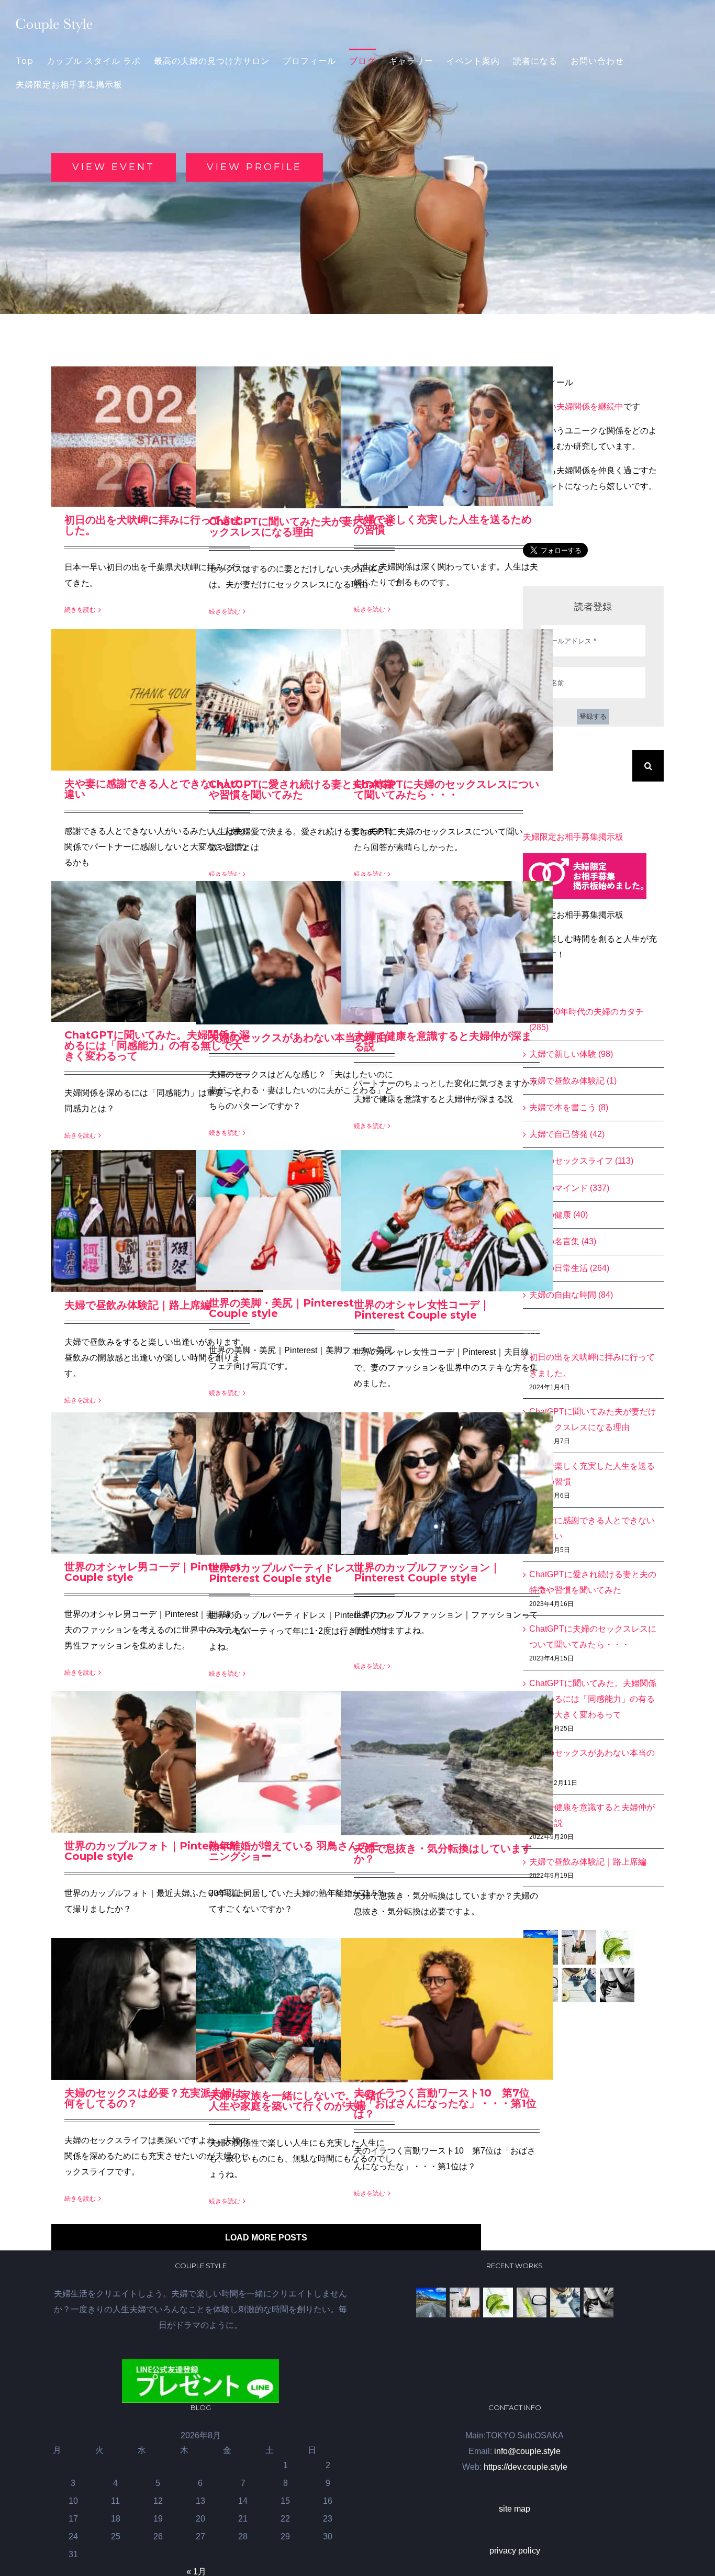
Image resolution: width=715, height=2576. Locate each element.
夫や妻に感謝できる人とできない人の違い (153, 789)
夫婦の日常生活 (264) (569, 1268)
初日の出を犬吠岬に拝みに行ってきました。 (153, 525)
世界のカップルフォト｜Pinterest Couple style (147, 1851)
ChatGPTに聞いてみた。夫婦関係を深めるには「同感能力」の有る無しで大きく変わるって (157, 1045)
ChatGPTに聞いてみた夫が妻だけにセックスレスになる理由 (301, 527)
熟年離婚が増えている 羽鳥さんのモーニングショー (299, 1851)
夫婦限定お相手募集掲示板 (573, 837)
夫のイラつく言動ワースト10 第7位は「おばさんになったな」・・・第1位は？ (445, 2103)
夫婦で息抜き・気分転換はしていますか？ (443, 1854)
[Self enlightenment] (431, 2302)
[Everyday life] (579, 1947)
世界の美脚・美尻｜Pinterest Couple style (281, 1308)
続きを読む (80, 610)
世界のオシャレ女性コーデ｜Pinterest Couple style (422, 1310)
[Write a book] (531, 2302)
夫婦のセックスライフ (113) (581, 1161)
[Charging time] (617, 1947)
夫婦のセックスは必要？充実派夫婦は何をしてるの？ (153, 2098)
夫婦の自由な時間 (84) (571, 1295)
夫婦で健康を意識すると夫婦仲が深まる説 (443, 1041)
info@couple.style (527, 2451)
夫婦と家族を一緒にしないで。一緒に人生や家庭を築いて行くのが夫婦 (298, 2101)
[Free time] (579, 1985)
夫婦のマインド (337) (569, 1188)
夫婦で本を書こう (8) (569, 1107)
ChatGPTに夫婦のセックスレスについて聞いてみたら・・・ (446, 789)
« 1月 (196, 2572)
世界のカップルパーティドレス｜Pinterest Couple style (287, 1573)
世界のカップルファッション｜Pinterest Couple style (427, 1573)
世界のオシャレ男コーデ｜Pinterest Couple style (153, 1572)
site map (515, 2509)
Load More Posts (266, 2238)
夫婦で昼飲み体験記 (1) (573, 1081)
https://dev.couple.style (526, 2467)
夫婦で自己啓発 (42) (567, 1134)
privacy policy (515, 2551)
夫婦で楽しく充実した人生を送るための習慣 (443, 525)
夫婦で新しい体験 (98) (571, 1054)
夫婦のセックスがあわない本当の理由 (298, 1038)
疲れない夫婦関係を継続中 (573, 406)
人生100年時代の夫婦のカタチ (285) (586, 1019)
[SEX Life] (617, 1985)
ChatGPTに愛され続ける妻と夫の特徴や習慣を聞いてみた (301, 789)
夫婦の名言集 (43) (563, 1241)
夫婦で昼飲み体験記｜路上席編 (138, 1305)
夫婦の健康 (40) (558, 1215)
